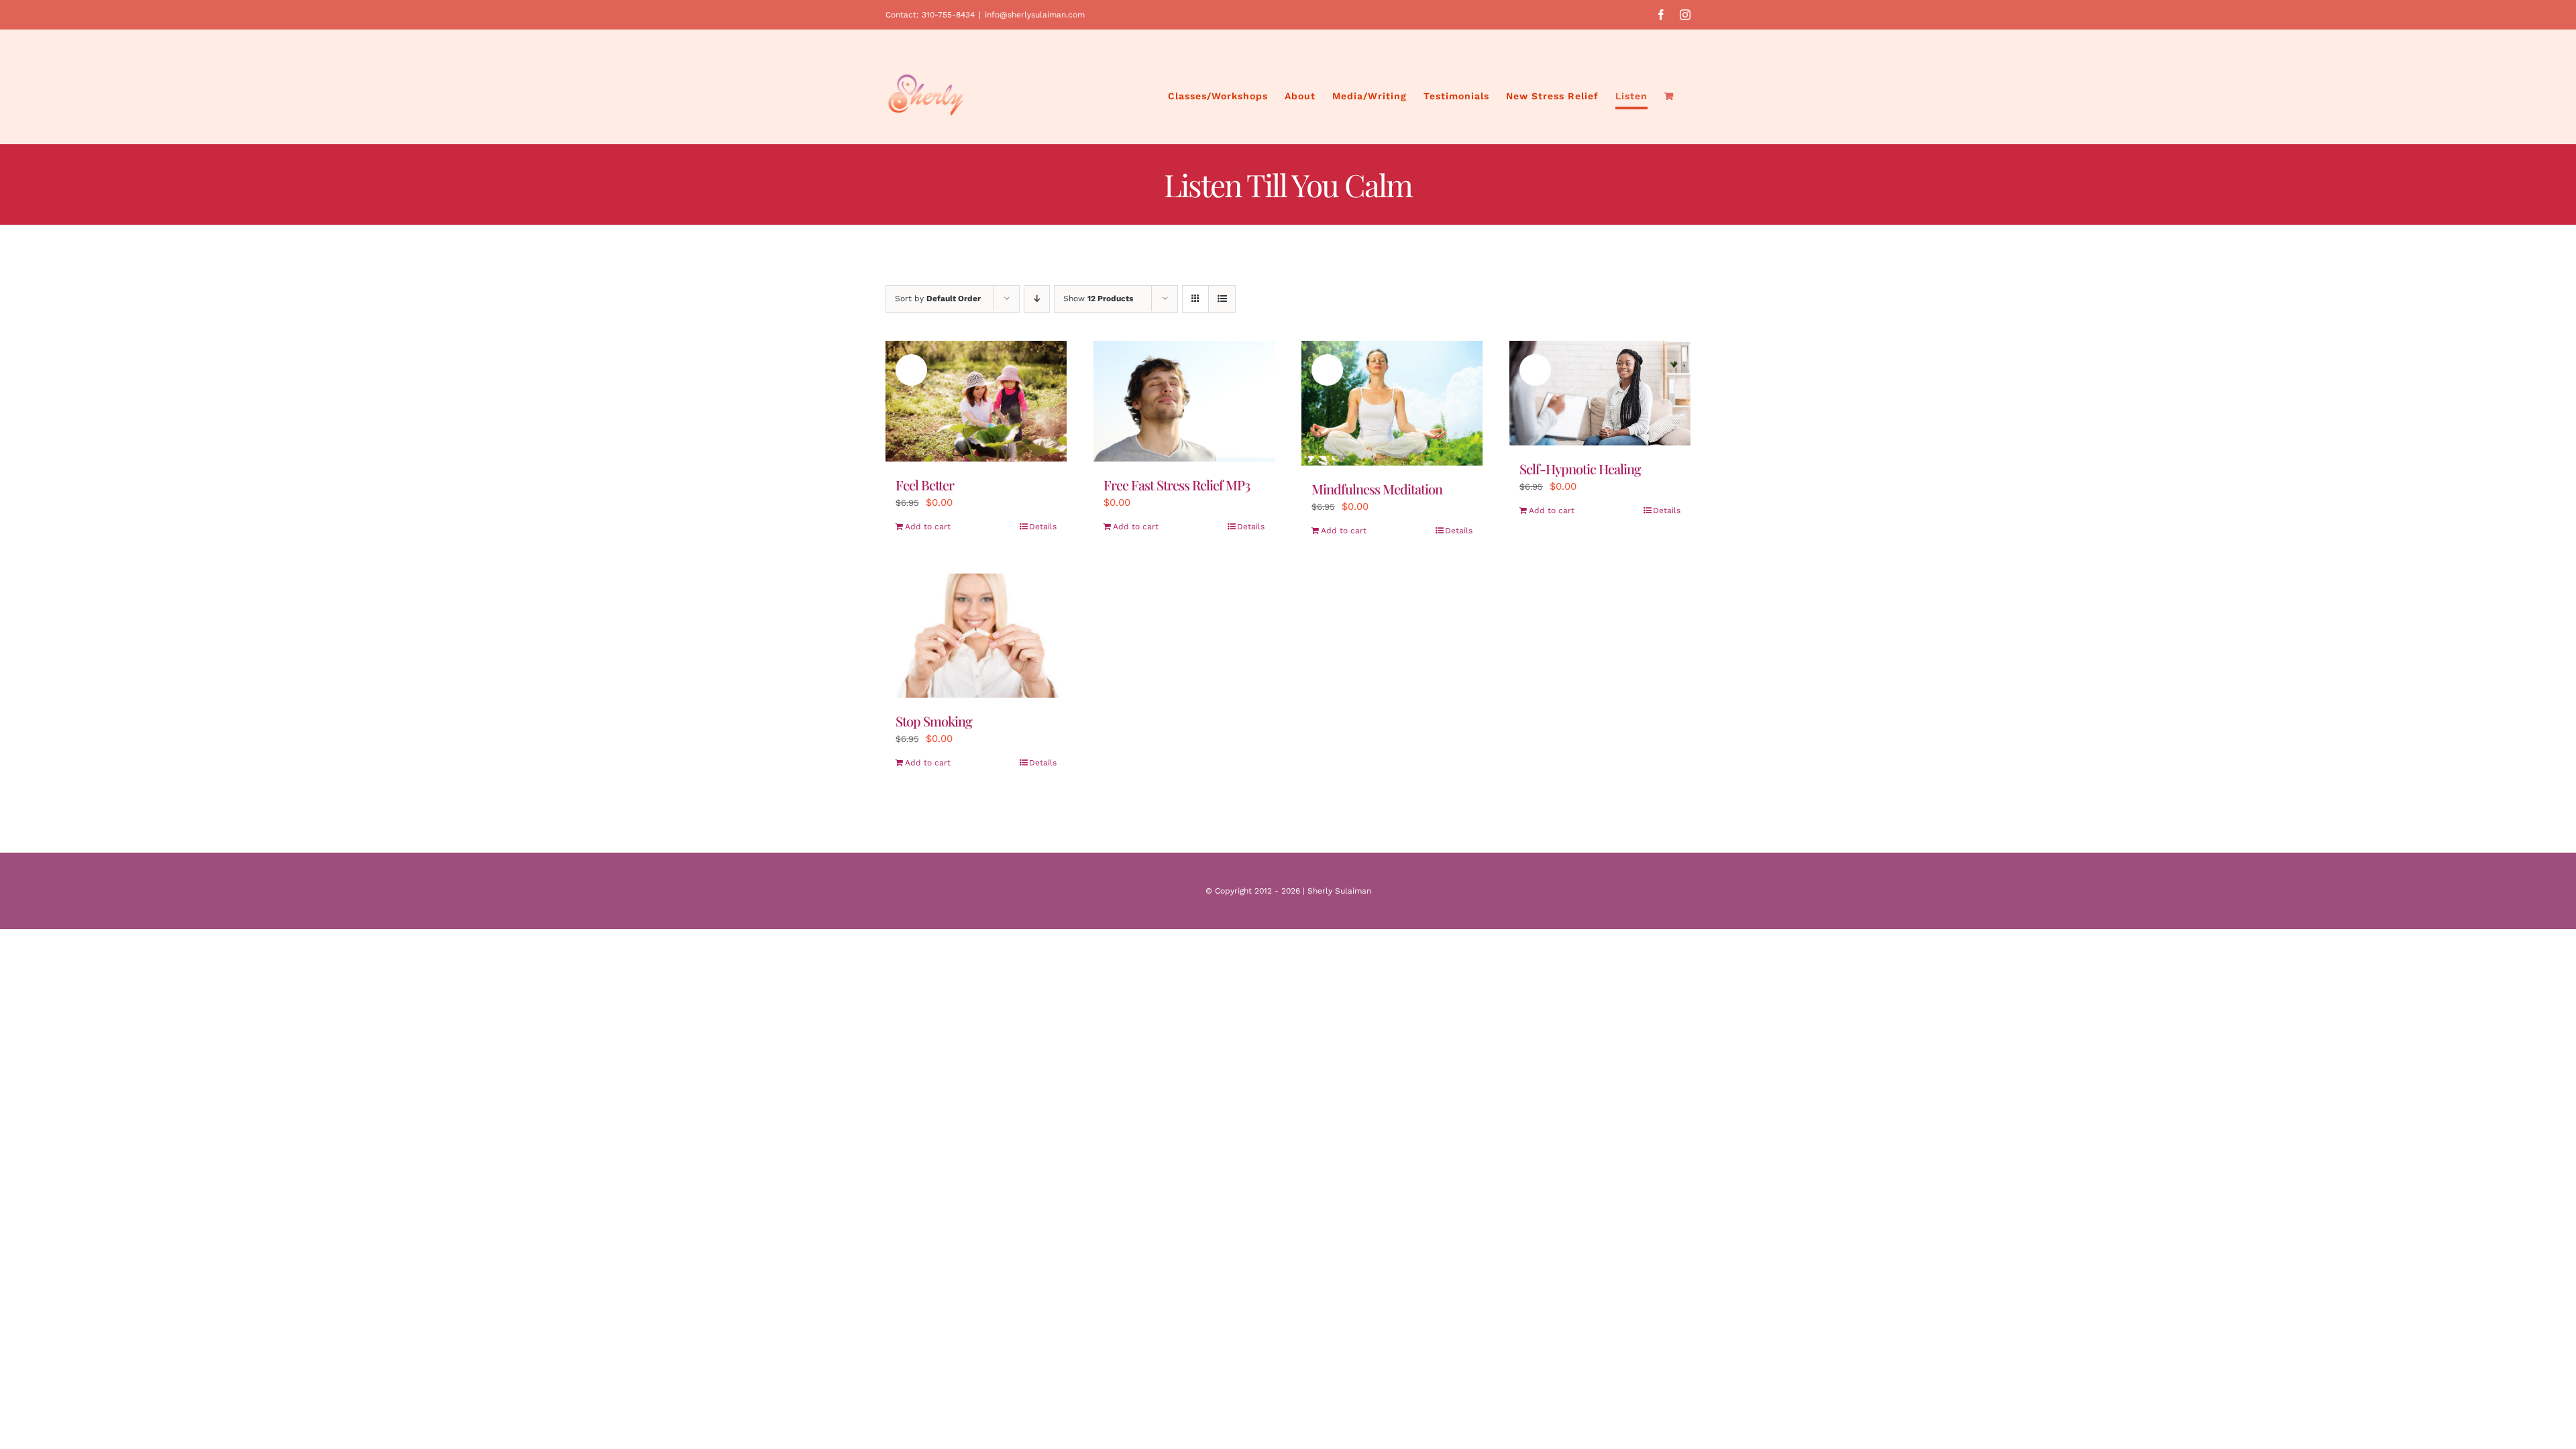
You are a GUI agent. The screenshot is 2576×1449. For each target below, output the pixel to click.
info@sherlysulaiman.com (1035, 15)
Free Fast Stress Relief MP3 (1177, 485)
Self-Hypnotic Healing (1580, 469)
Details (1043, 527)
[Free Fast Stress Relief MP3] (1184, 401)
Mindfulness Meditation (1377, 489)
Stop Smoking (934, 721)
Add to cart (928, 527)
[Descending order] (1037, 299)
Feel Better (925, 485)
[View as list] (1222, 299)
